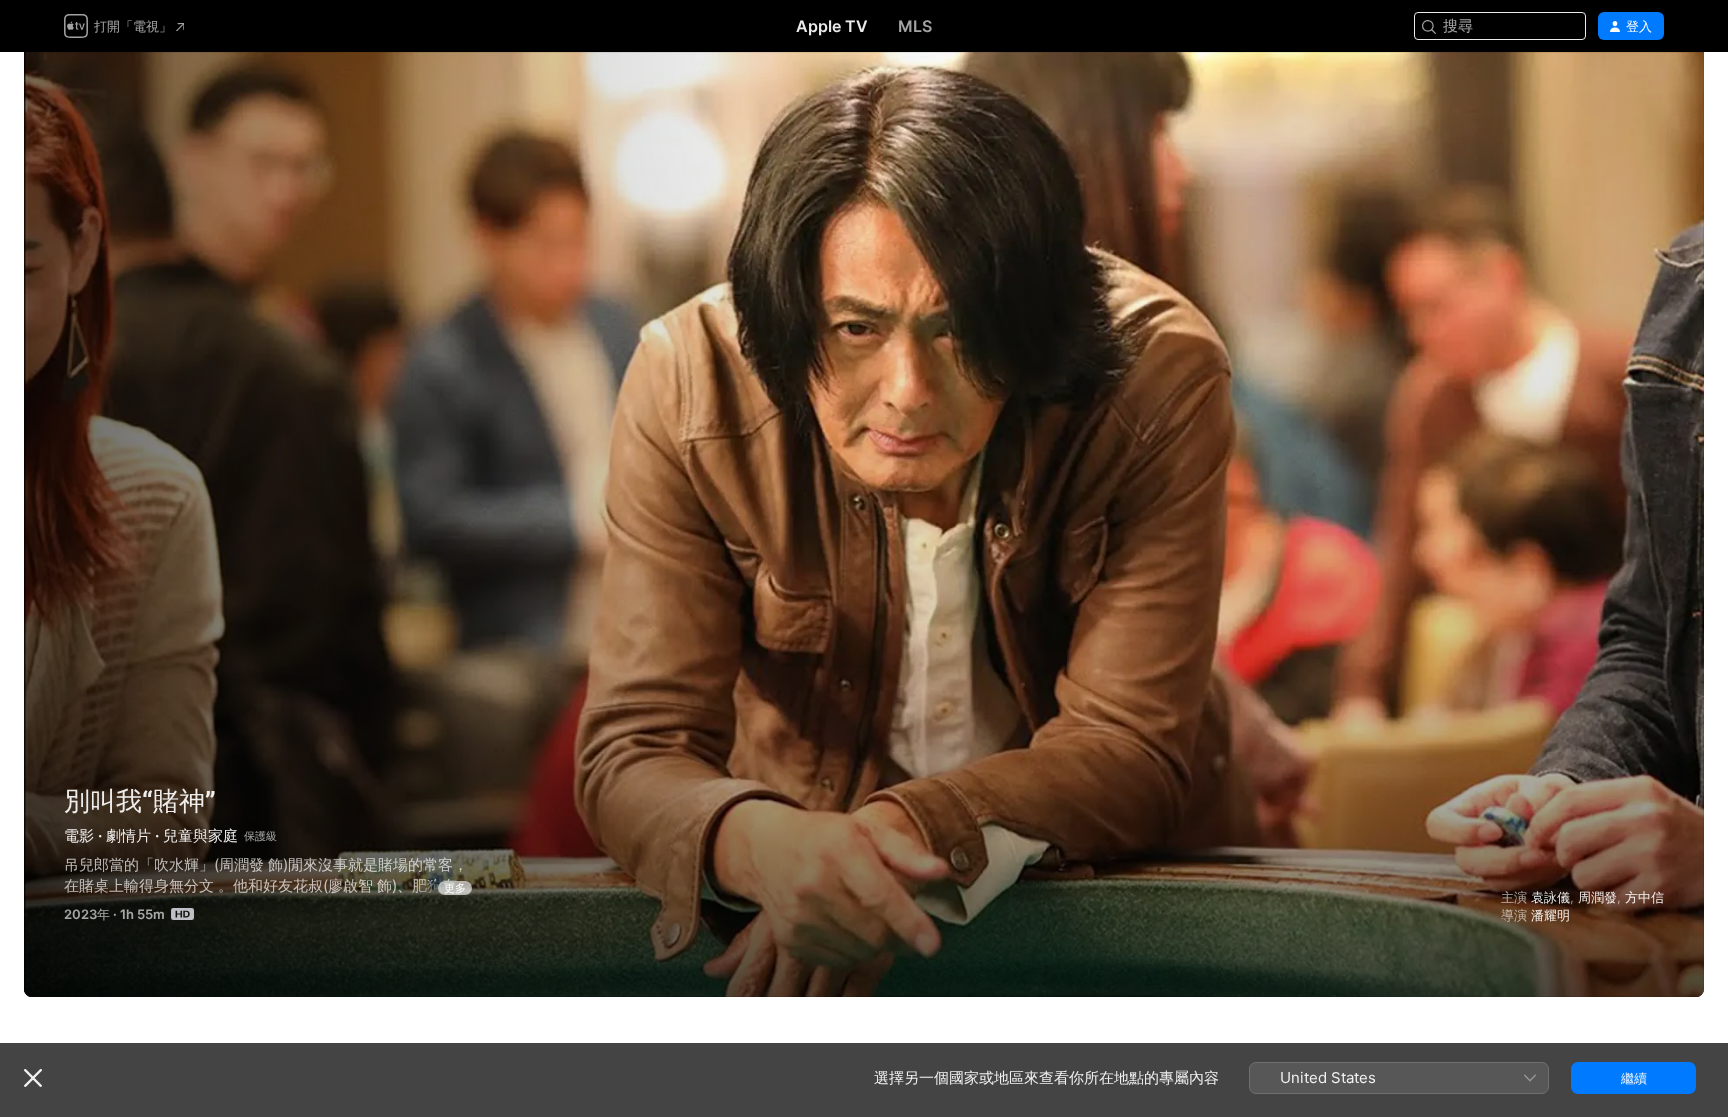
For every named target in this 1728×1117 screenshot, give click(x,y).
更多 (455, 888)
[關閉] (33, 1078)
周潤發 (1597, 897)
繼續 (1634, 1078)
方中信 (1644, 897)
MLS (915, 26)
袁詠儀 (1550, 897)
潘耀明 (1550, 915)
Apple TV (832, 26)
